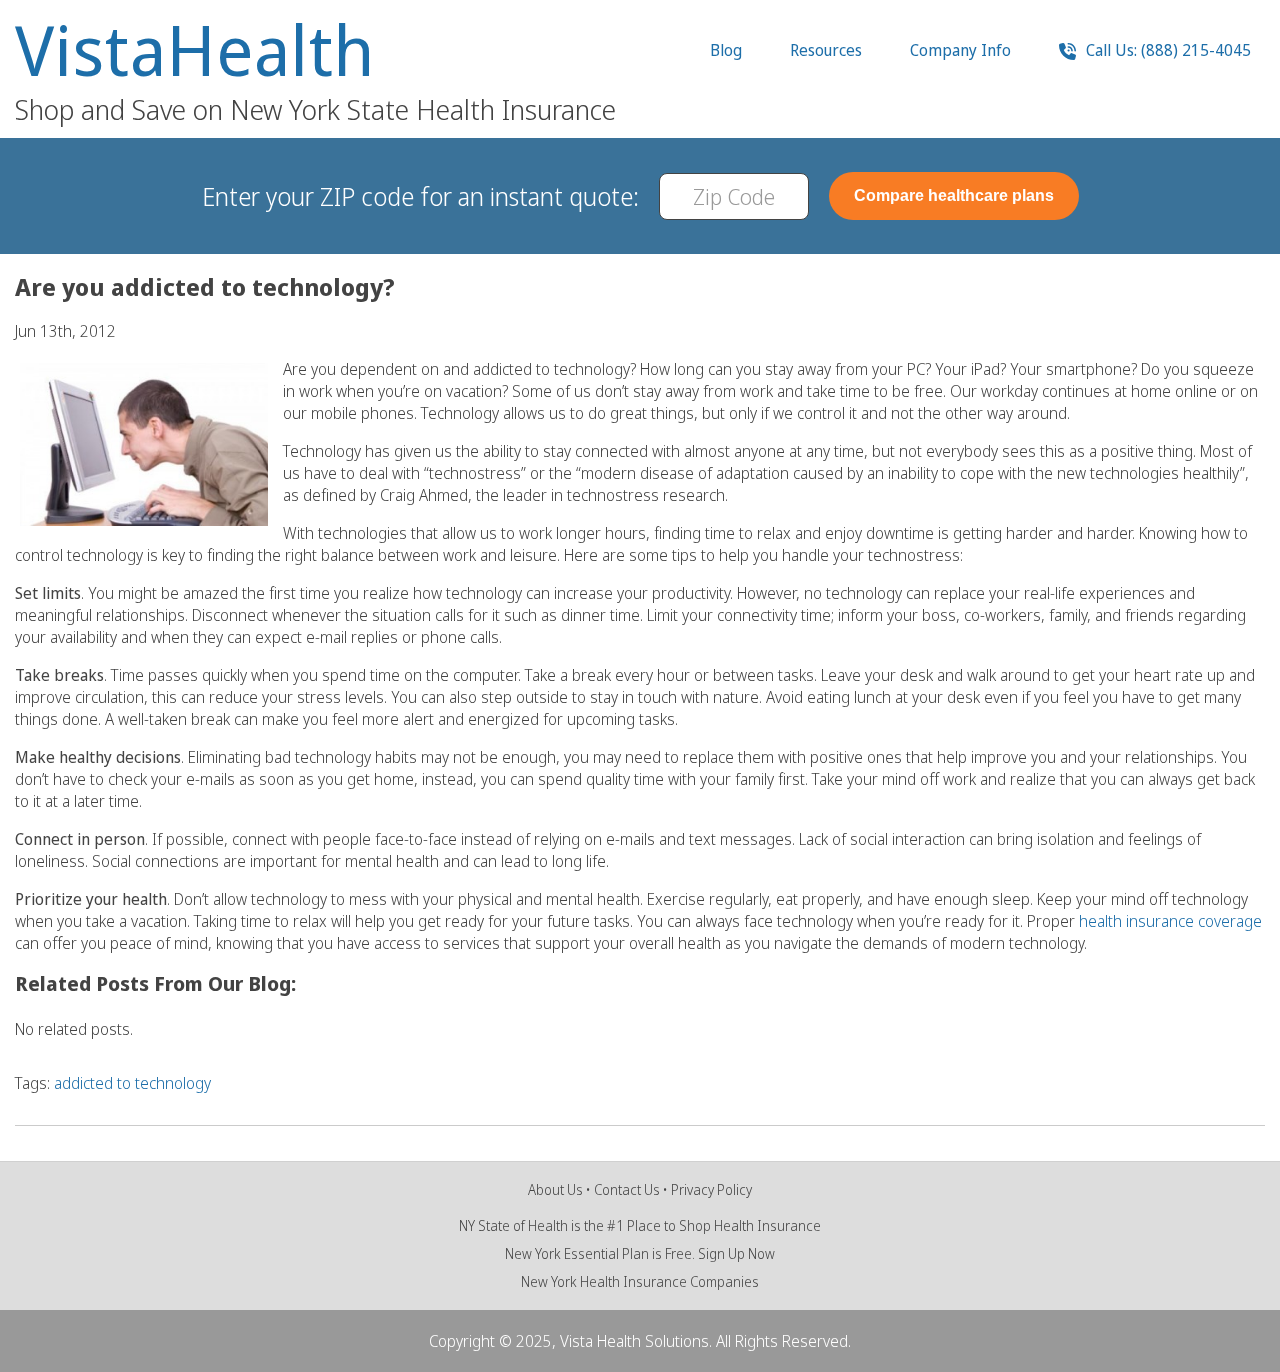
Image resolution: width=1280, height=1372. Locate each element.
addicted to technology (132, 1083)
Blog (726, 50)
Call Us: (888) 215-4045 (1166, 50)
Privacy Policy (711, 1189)
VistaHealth (195, 50)
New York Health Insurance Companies (640, 1281)
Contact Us (627, 1189)
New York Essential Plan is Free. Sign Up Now (640, 1253)
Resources (826, 50)
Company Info (960, 50)
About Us (555, 1189)
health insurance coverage (1170, 921)
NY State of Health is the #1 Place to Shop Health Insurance (640, 1225)
